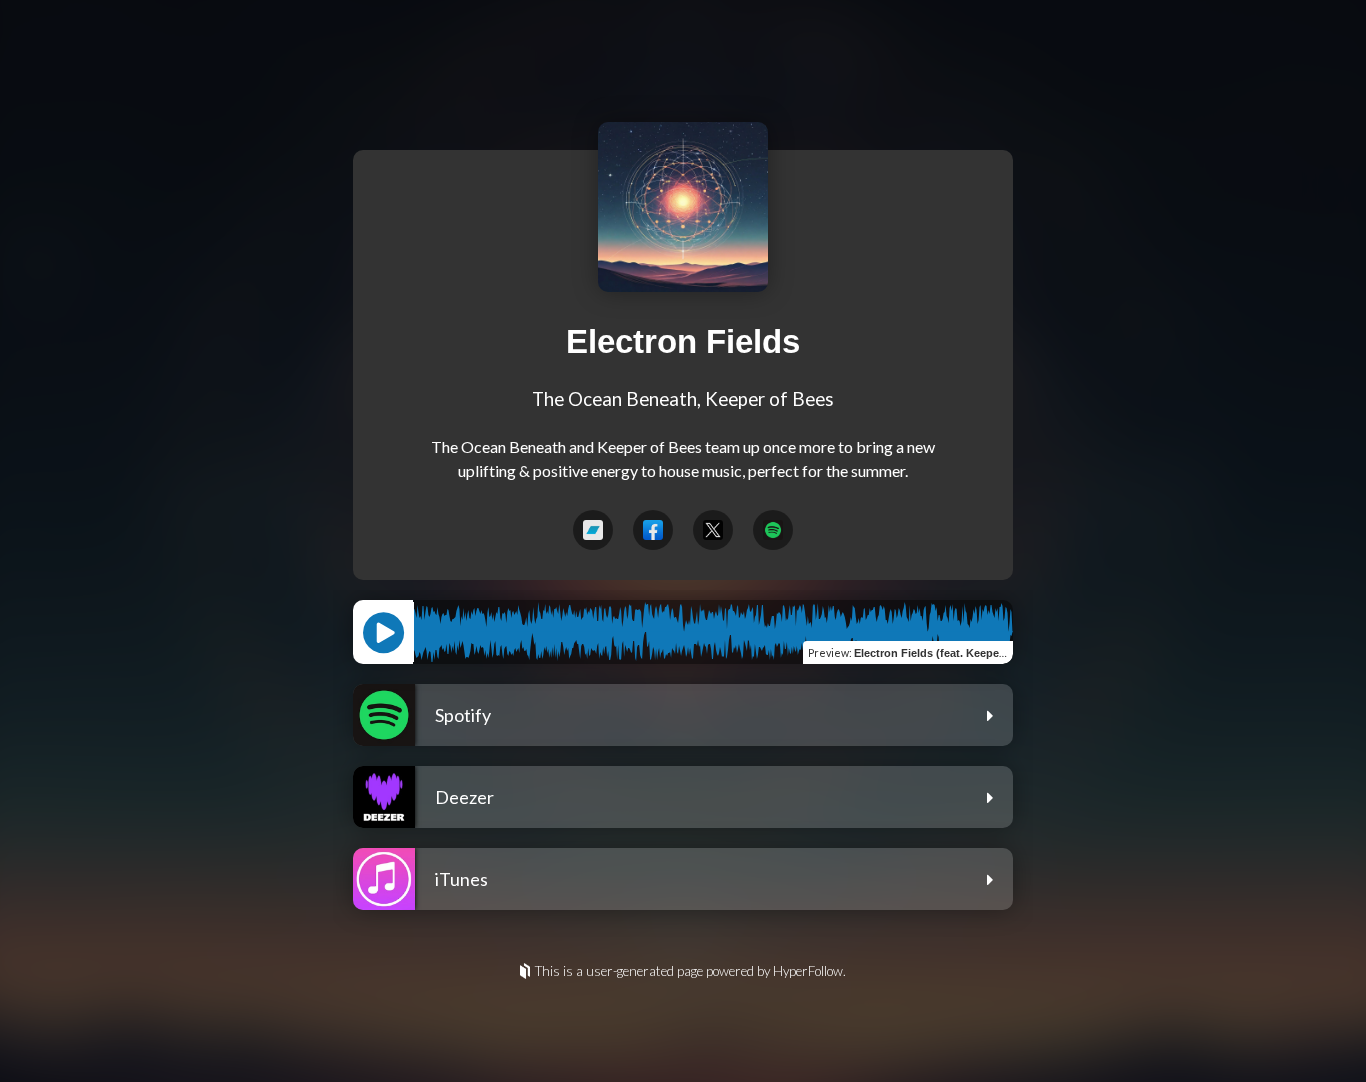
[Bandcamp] (593, 530)
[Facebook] (653, 530)
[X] (713, 530)
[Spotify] (773, 530)
